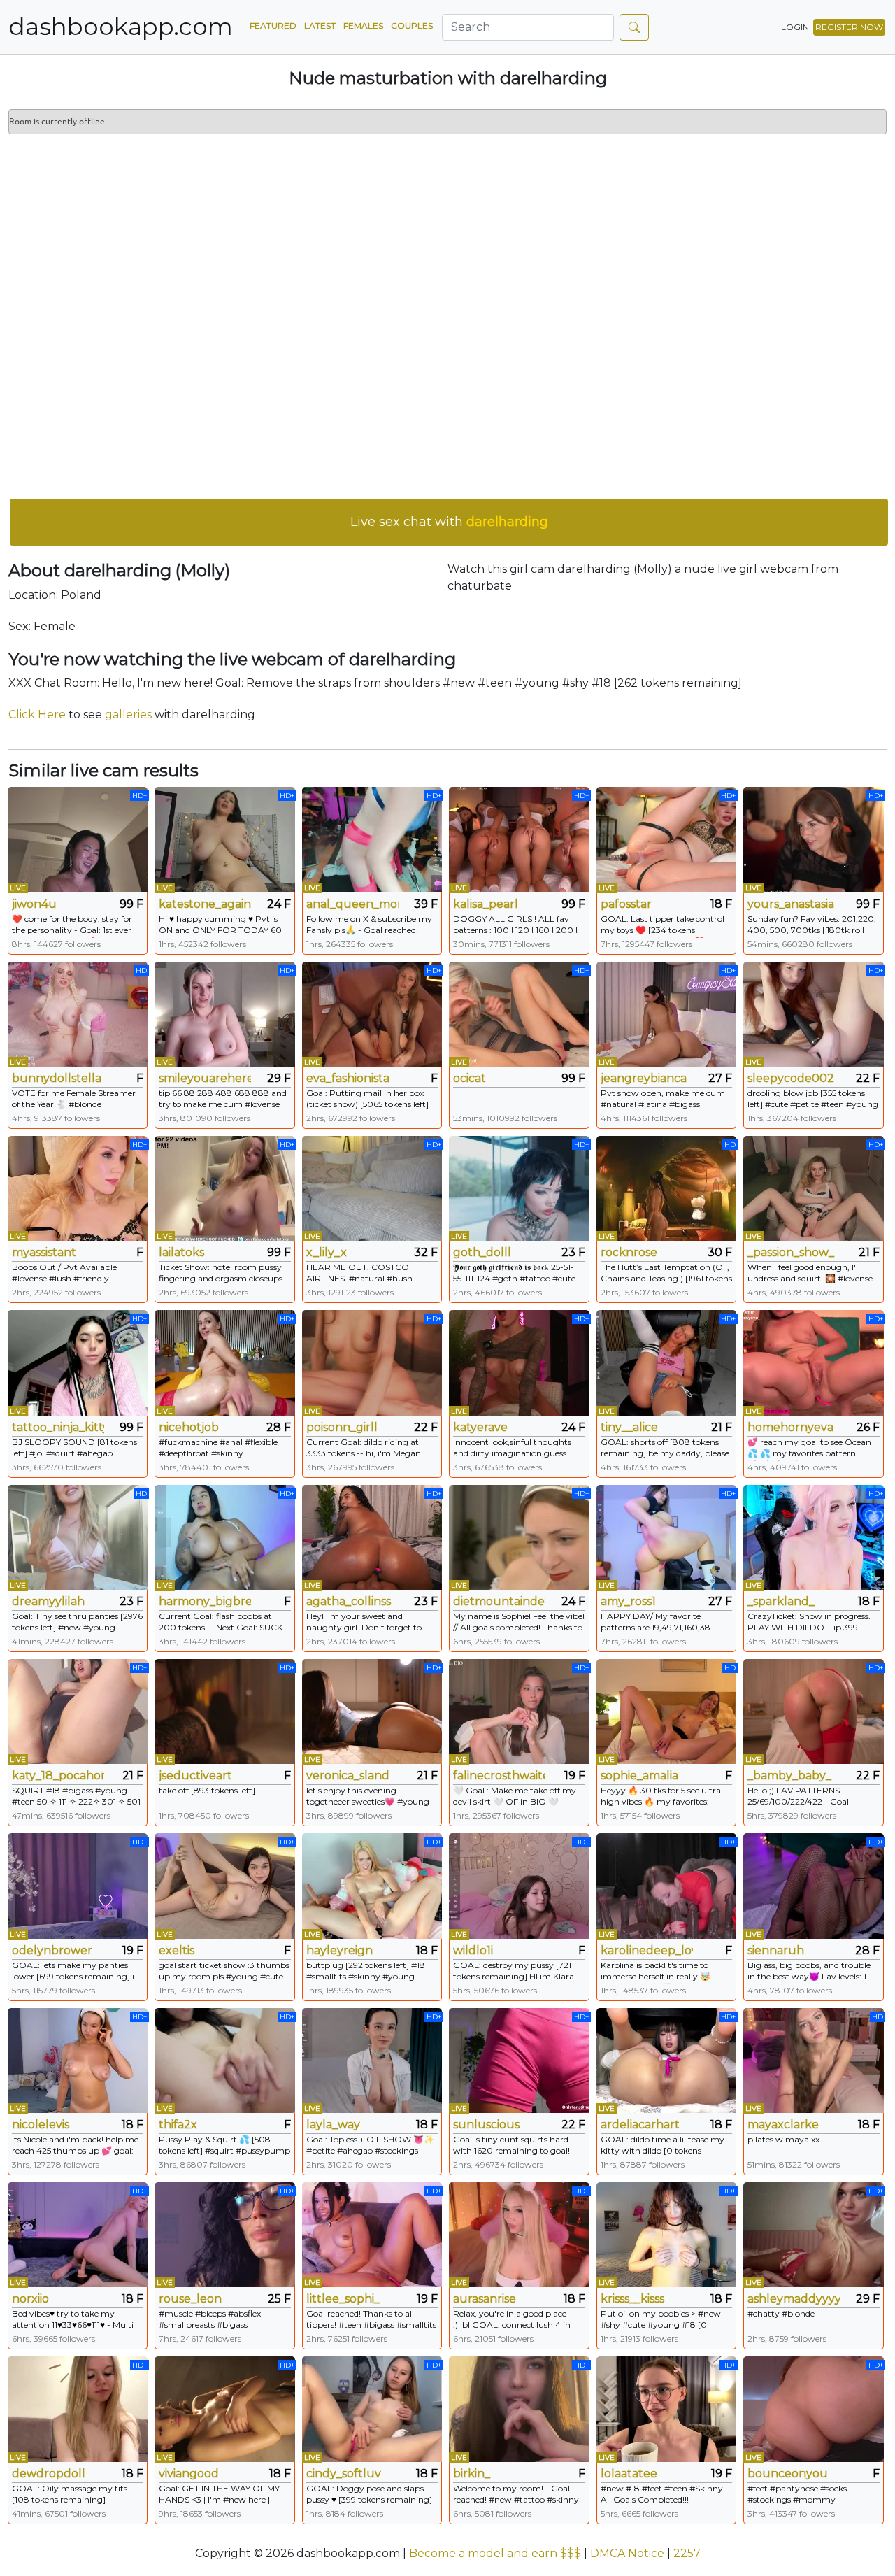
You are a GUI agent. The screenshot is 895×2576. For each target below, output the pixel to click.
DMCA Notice (627, 2553)
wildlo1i (473, 1950)
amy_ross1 (628, 1601)
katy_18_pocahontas (58, 1776)
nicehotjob (189, 1427)
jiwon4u (34, 904)
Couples (412, 26)
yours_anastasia (791, 904)
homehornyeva (790, 1427)
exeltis (177, 1950)
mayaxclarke (783, 2125)
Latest (320, 26)
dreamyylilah (48, 1601)
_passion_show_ (791, 1252)
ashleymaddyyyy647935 (794, 2299)
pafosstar (626, 904)
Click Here (37, 714)
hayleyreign (339, 1950)
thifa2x (178, 2125)
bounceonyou (788, 2474)
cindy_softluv (344, 2474)
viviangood (189, 2474)
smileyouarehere (205, 1078)
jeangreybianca (644, 1078)
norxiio (30, 2299)
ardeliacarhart (640, 2125)
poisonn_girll (342, 1427)
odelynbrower (52, 1950)
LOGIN (795, 27)
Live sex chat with (449, 522)
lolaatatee (629, 2474)
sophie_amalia (639, 1776)
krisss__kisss (632, 2299)
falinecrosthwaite (499, 1776)
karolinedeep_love (647, 1950)
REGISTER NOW (849, 27)
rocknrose (629, 1252)
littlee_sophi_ (343, 2299)
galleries (128, 714)
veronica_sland (348, 1776)
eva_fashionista (348, 1078)
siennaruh (776, 1950)
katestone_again (205, 904)
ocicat (470, 1078)
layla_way (333, 2125)
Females (363, 26)
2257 (687, 2553)
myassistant (44, 1252)
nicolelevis (41, 2125)
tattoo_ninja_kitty (58, 1427)
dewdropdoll (49, 2474)
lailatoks (181, 1252)
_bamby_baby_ (789, 1776)
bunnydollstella (57, 1078)
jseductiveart (195, 1776)
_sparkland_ (781, 1601)
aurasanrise (485, 2299)
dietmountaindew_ (499, 1601)
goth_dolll (482, 1252)
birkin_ (472, 2474)
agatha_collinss (349, 1601)
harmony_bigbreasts (205, 1601)
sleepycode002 (791, 1078)
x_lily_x (327, 1252)
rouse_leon (190, 2299)
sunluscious (486, 2125)
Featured (273, 26)
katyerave (480, 1427)
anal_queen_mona (352, 904)
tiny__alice (629, 1427)
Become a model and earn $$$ (495, 2553)
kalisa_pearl (486, 904)
